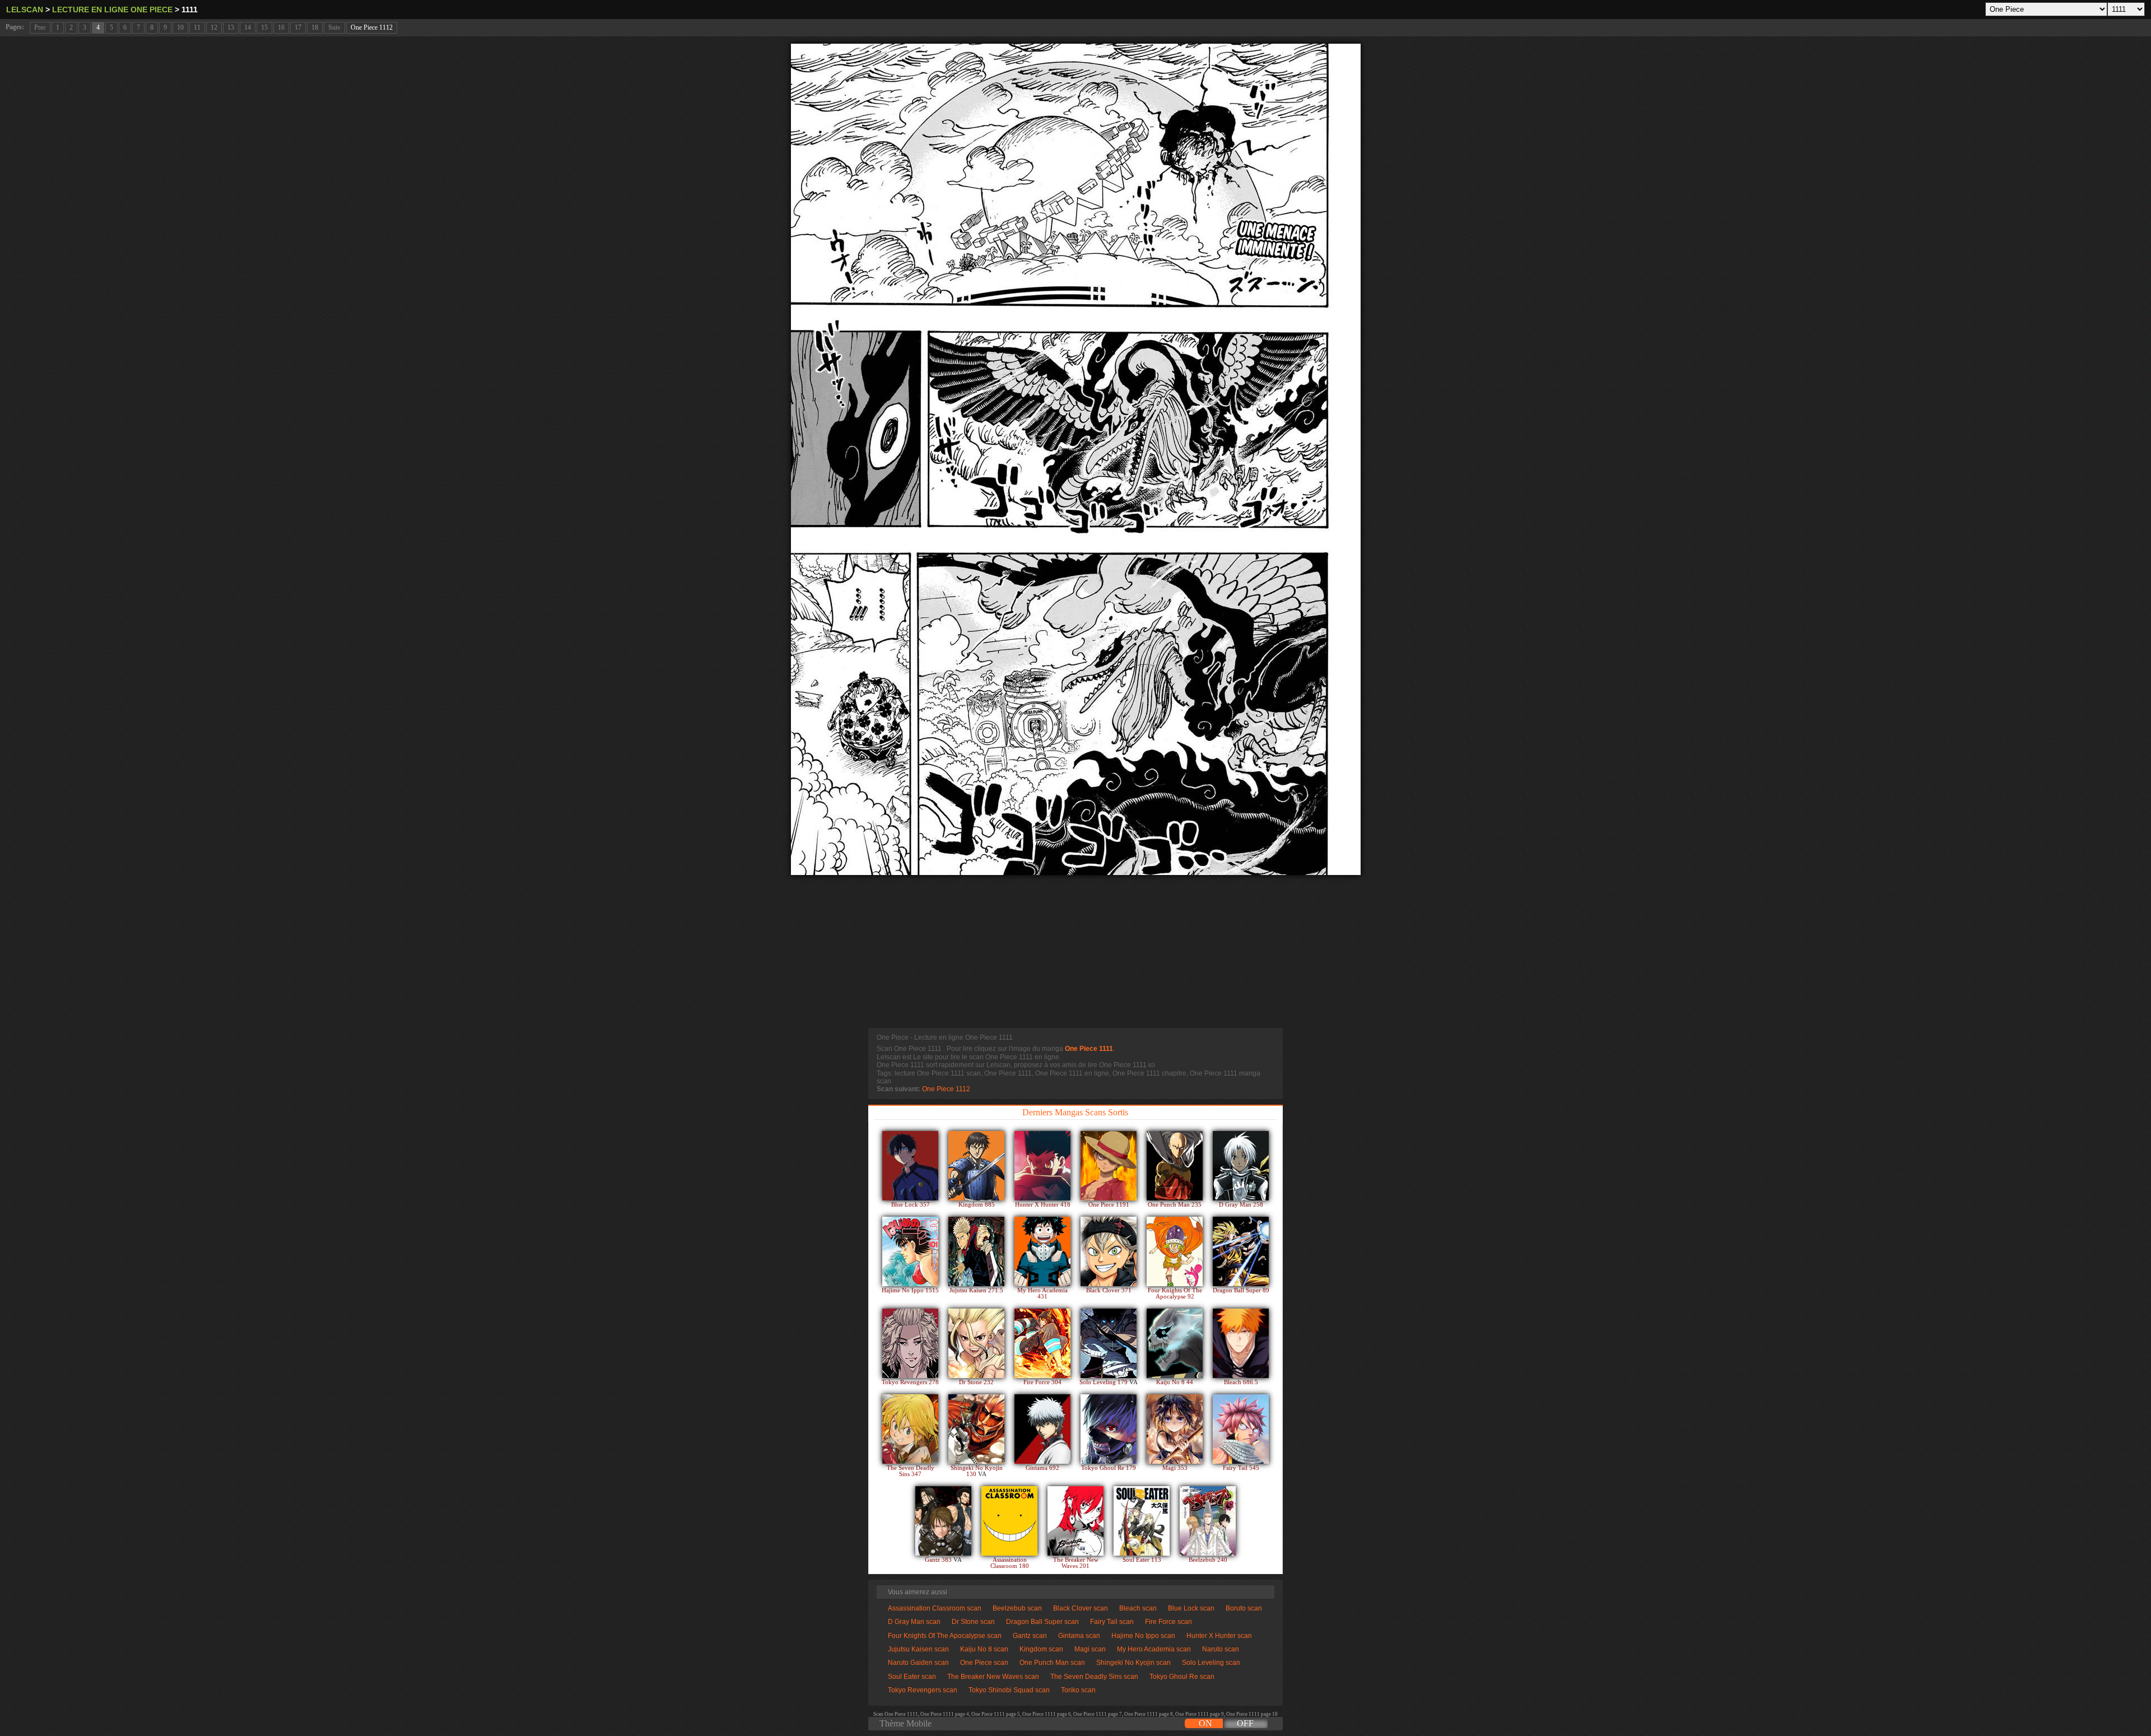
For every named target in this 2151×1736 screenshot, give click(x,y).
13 (231, 27)
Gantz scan (1030, 1636)
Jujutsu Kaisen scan (918, 1649)
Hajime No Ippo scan (1143, 1636)
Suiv (334, 27)
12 (214, 27)
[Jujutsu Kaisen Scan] (976, 1251)
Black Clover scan (1081, 1608)
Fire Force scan (1168, 1622)
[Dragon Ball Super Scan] (1241, 1251)
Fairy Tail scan (1112, 1622)
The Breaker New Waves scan (993, 1677)
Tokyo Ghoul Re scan (1182, 1677)
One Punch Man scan (1052, 1663)
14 (248, 27)
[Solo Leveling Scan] (1109, 1343)
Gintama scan (1079, 1636)
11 (197, 27)
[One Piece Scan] (1109, 1166)
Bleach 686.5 (1241, 1382)
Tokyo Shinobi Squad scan (1009, 1690)
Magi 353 (1175, 1468)
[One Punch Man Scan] (1175, 1166)
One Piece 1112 (372, 27)
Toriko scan (1078, 1690)
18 (315, 27)
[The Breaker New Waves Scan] (1075, 1521)
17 (298, 27)
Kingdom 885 (977, 1205)
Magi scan (1090, 1649)
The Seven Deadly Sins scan (1094, 1677)
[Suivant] (1076, 459)
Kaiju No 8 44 (1175, 1382)
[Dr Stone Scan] (976, 1343)
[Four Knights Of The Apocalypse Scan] (1175, 1251)
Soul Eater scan (912, 1677)
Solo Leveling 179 (1104, 1382)
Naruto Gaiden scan (918, 1663)
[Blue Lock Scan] (910, 1166)
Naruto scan (1221, 1649)
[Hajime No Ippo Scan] (910, 1251)
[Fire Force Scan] (1042, 1343)
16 (281, 27)
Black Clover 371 (1109, 1290)
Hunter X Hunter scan (1219, 1636)
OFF (1245, 1723)
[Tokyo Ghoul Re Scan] (1109, 1429)
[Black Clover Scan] (1109, 1251)
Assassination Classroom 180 (1010, 1563)
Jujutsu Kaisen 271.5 (976, 1290)
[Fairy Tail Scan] (1241, 1429)
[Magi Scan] (1175, 1429)
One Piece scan (984, 1663)
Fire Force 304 (1042, 1382)
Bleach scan (1138, 1608)
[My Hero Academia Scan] (1042, 1251)
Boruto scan (1244, 1608)
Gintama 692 (1042, 1468)
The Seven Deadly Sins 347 (911, 1471)
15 (264, 27)
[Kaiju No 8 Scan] (1175, 1343)
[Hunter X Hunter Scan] (1042, 1166)
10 (180, 27)
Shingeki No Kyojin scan (1133, 1663)
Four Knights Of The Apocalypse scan (945, 1636)
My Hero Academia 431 (1042, 1293)
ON (1205, 1723)
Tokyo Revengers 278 (910, 1382)
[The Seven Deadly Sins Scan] (910, 1429)
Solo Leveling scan (1211, 1663)
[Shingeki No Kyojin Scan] (976, 1429)
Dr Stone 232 (976, 1382)
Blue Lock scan (1191, 1608)
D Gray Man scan (914, 1622)
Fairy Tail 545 (1241, 1468)
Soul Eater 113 (1142, 1560)
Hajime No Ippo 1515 (910, 1290)
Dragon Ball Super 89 (1241, 1290)
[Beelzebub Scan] (1208, 1521)
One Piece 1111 (1089, 1049)
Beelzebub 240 (1208, 1560)
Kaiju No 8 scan (984, 1649)
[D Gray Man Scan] (1241, 1166)
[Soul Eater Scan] (1142, 1521)
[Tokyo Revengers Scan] (910, 1343)
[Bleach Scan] (1241, 1343)
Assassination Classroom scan (935, 1608)
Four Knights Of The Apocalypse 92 (1175, 1293)
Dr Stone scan (973, 1622)
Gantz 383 (939, 1560)
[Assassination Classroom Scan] (1009, 1521)
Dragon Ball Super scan (1042, 1622)
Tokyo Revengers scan (923, 1690)
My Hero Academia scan (1154, 1649)
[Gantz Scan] (943, 1521)
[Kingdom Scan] (976, 1166)
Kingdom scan (1041, 1649)
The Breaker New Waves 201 (1076, 1563)
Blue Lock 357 (911, 1205)
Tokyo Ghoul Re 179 (1109, 1468)
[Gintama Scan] (1042, 1429)
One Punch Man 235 (1175, 1205)
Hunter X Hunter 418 (1043, 1205)
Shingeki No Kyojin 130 (977, 1471)
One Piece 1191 (1109, 1205)
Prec (40, 27)
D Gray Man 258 (1241, 1205)
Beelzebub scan (1017, 1608)
